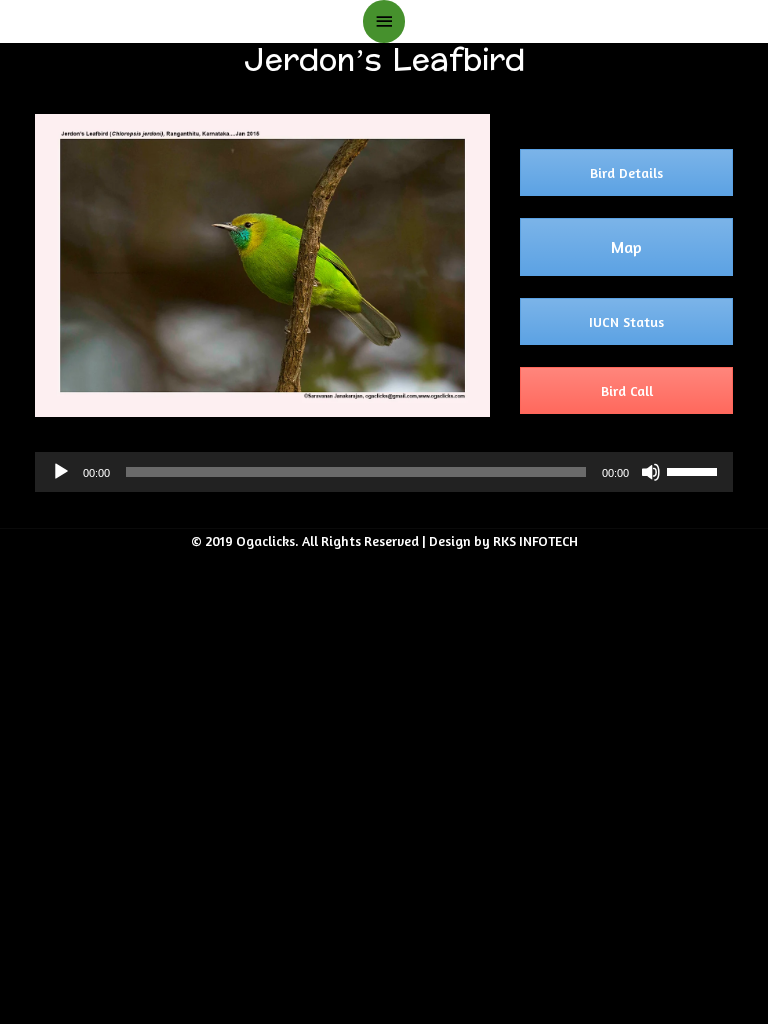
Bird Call (627, 390)
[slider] (695, 470)
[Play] (61, 472)
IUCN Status (626, 321)
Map (626, 247)
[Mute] (651, 472)
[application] (384, 472)
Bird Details (626, 172)
